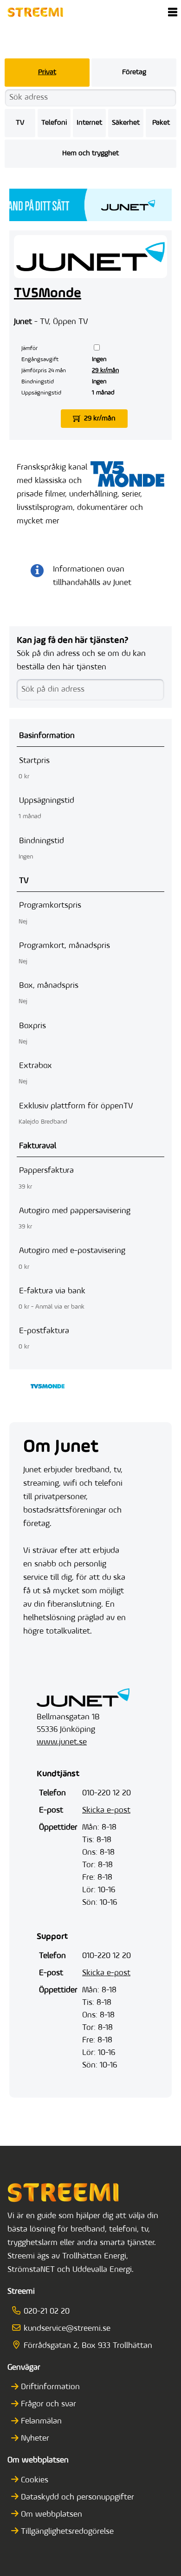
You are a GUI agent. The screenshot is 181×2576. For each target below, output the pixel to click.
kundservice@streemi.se (67, 2329)
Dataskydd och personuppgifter (78, 2498)
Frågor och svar (48, 2404)
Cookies (35, 2481)
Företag (134, 72)
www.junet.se (62, 1743)
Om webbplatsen (52, 2515)
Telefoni (54, 123)
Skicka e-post (106, 1811)
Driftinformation (50, 2387)
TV (20, 123)
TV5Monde (48, 294)
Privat (47, 72)
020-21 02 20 (47, 2312)
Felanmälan (41, 2422)
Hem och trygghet (90, 153)
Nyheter (35, 2439)
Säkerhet (126, 123)
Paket (161, 123)
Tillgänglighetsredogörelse (67, 2532)
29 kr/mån (105, 371)
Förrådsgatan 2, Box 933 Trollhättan (88, 2346)
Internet (89, 123)
